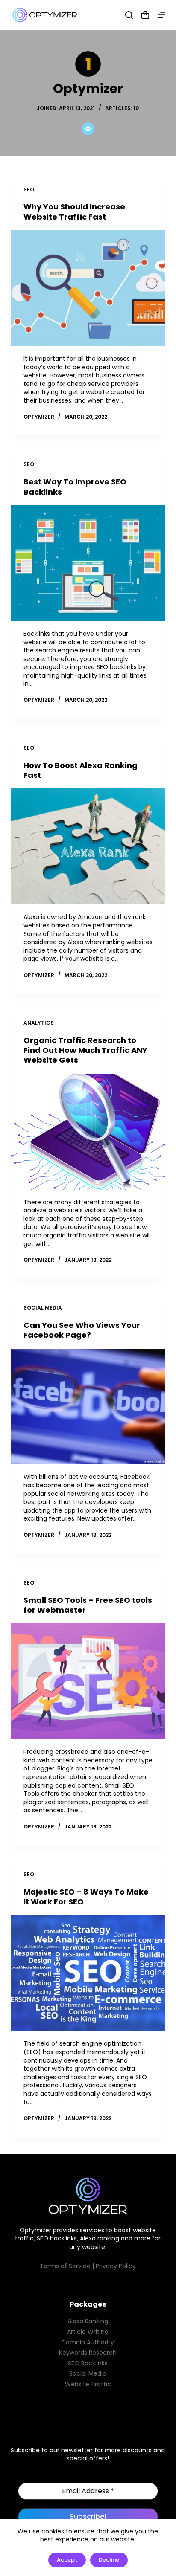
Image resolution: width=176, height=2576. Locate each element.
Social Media (43, 1308)
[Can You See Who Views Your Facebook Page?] (88, 1407)
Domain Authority (88, 2342)
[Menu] (161, 15)
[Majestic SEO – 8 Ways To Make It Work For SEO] (88, 1973)
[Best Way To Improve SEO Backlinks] (88, 563)
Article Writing (88, 2332)
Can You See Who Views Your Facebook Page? (82, 1330)
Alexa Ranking (88, 2321)
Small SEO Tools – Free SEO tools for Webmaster (88, 1605)
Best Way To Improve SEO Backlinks (75, 487)
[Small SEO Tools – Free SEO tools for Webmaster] (88, 1681)
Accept (67, 2560)
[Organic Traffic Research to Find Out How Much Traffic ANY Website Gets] (88, 1132)
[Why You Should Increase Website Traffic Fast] (88, 288)
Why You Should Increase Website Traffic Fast (74, 212)
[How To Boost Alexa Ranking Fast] (88, 846)
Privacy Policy (116, 2266)
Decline (109, 2560)
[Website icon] (88, 129)
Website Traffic (88, 2384)
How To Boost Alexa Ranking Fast (81, 770)
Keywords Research (88, 2353)
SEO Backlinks (88, 2363)
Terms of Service (65, 2266)
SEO (29, 190)
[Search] (129, 15)
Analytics (39, 1023)
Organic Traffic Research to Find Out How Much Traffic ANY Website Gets (85, 1050)
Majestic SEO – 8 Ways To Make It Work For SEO (86, 1897)
